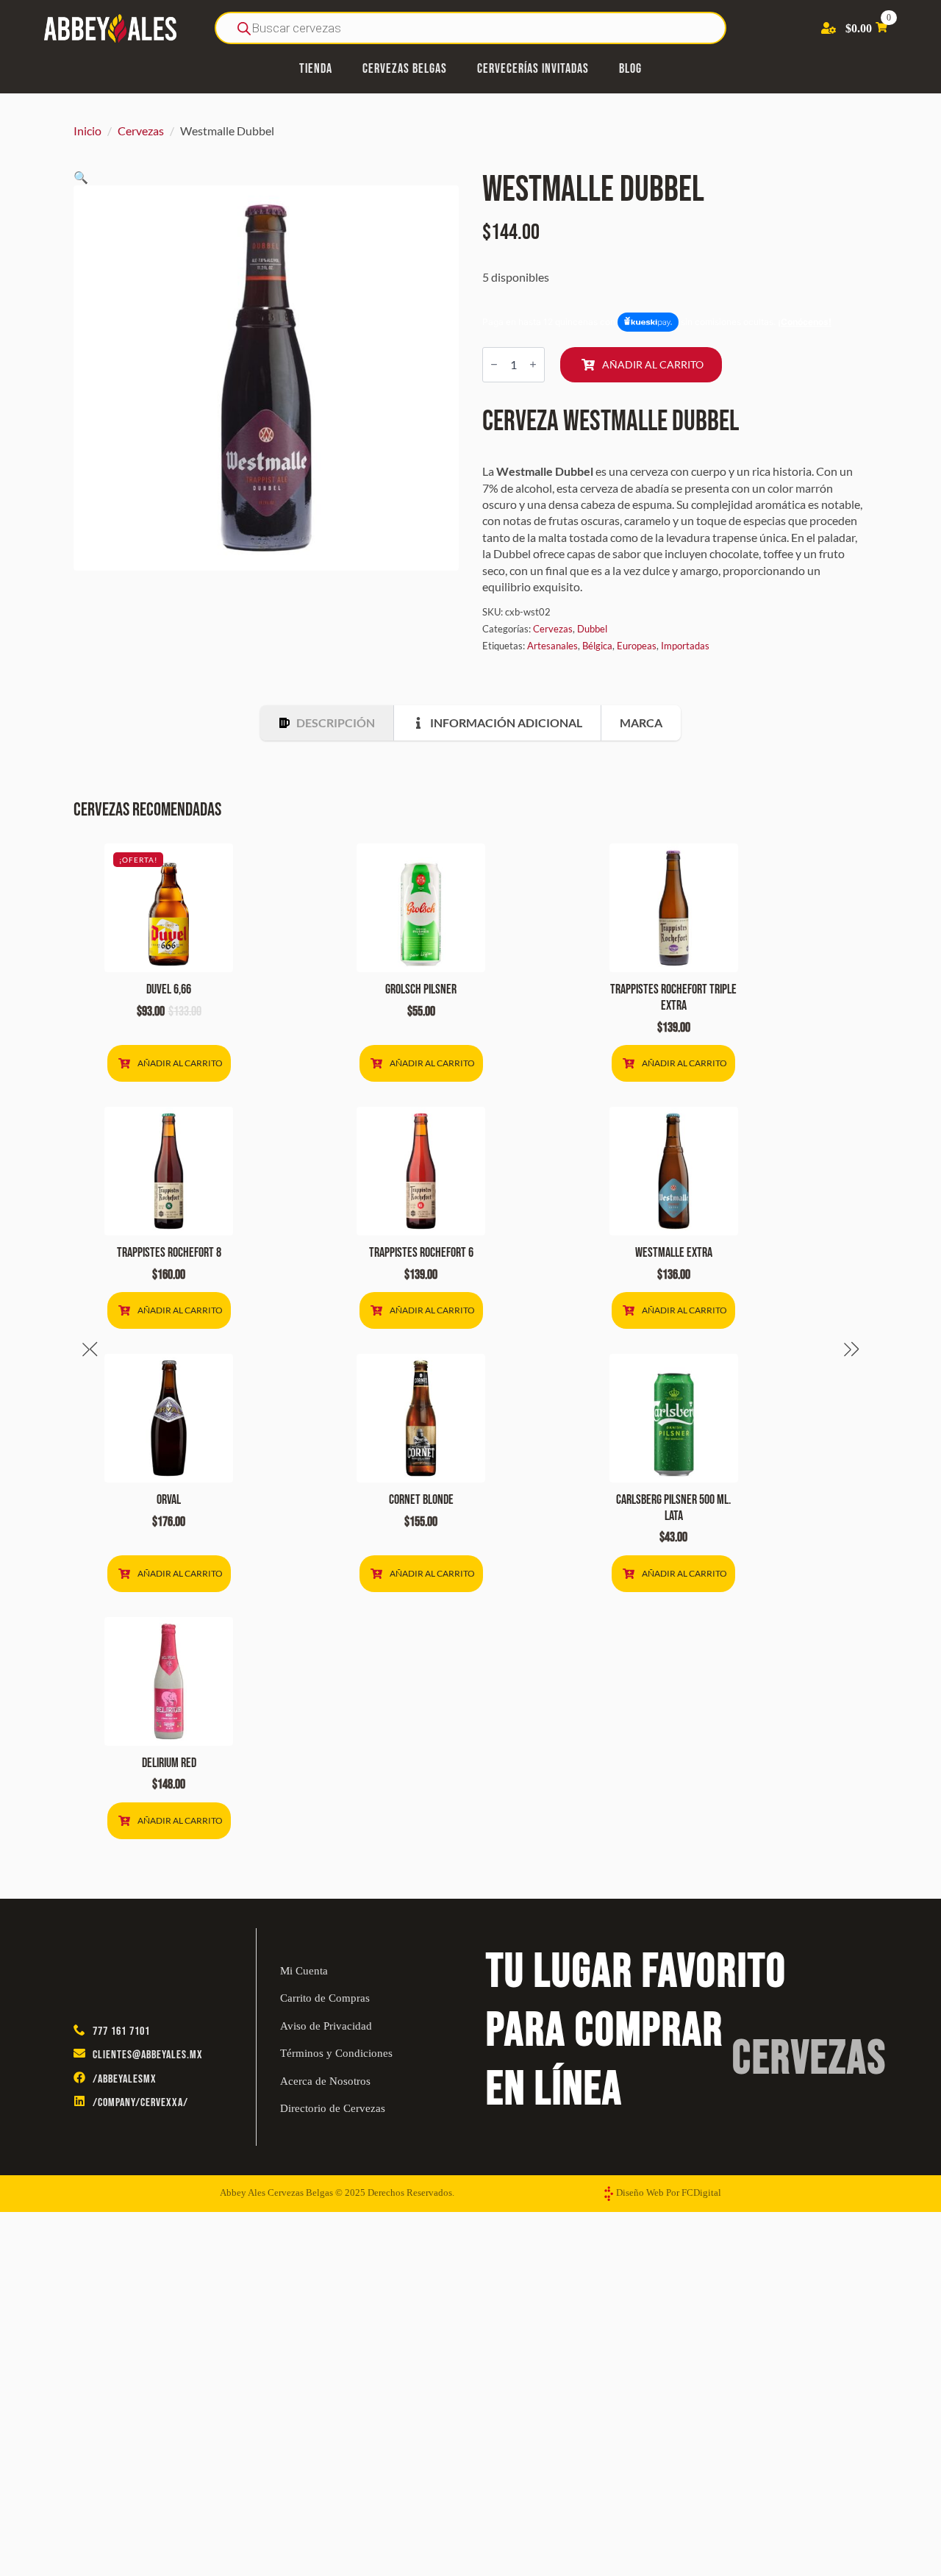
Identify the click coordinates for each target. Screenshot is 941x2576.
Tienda (316, 69)
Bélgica (597, 646)
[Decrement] (494, 364)
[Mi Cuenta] (829, 28)
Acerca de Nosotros (325, 2081)
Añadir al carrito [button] (180, 1063)
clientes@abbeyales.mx (148, 2055)
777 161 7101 (121, 2031)
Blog (630, 69)
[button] (81, 177)
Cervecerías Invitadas (533, 69)
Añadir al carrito (653, 364)
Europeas (637, 646)
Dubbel (592, 629)
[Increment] (533, 364)
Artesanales (552, 646)
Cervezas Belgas (405, 69)
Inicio (87, 131)
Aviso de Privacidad (326, 2026)
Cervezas (141, 131)
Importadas (685, 646)
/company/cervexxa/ (140, 2103)
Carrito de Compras (325, 1998)
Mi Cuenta (304, 1971)
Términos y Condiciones (336, 2053)
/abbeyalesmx (125, 2079)
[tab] (327, 723)
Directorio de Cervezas (333, 2108)
